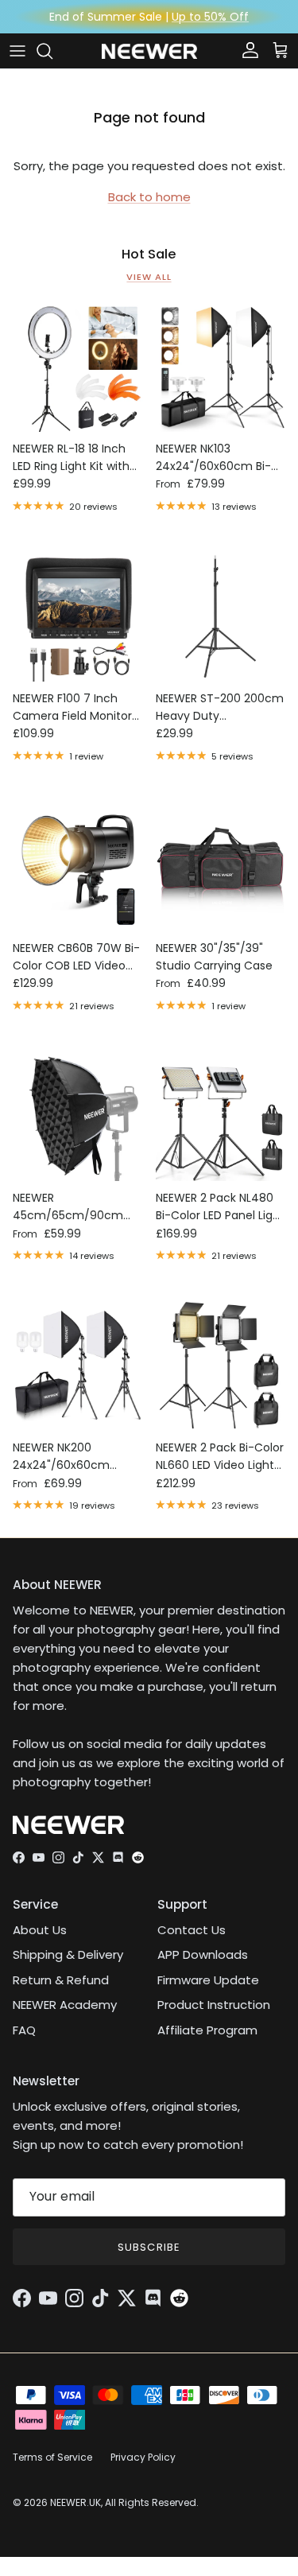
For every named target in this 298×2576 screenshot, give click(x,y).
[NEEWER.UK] (149, 51)
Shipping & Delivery (68, 1954)
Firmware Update (208, 1980)
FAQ (24, 2030)
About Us (40, 1930)
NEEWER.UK (75, 2502)
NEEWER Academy (65, 2005)
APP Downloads (203, 1954)
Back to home (149, 197)
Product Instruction (214, 2005)
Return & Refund (61, 1980)
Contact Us (192, 1930)
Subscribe (149, 2247)
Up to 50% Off (210, 17)
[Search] (52, 51)
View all (149, 277)
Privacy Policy (143, 2457)
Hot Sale (149, 254)
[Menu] (17, 51)
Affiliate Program (207, 2030)
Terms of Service (52, 2457)
